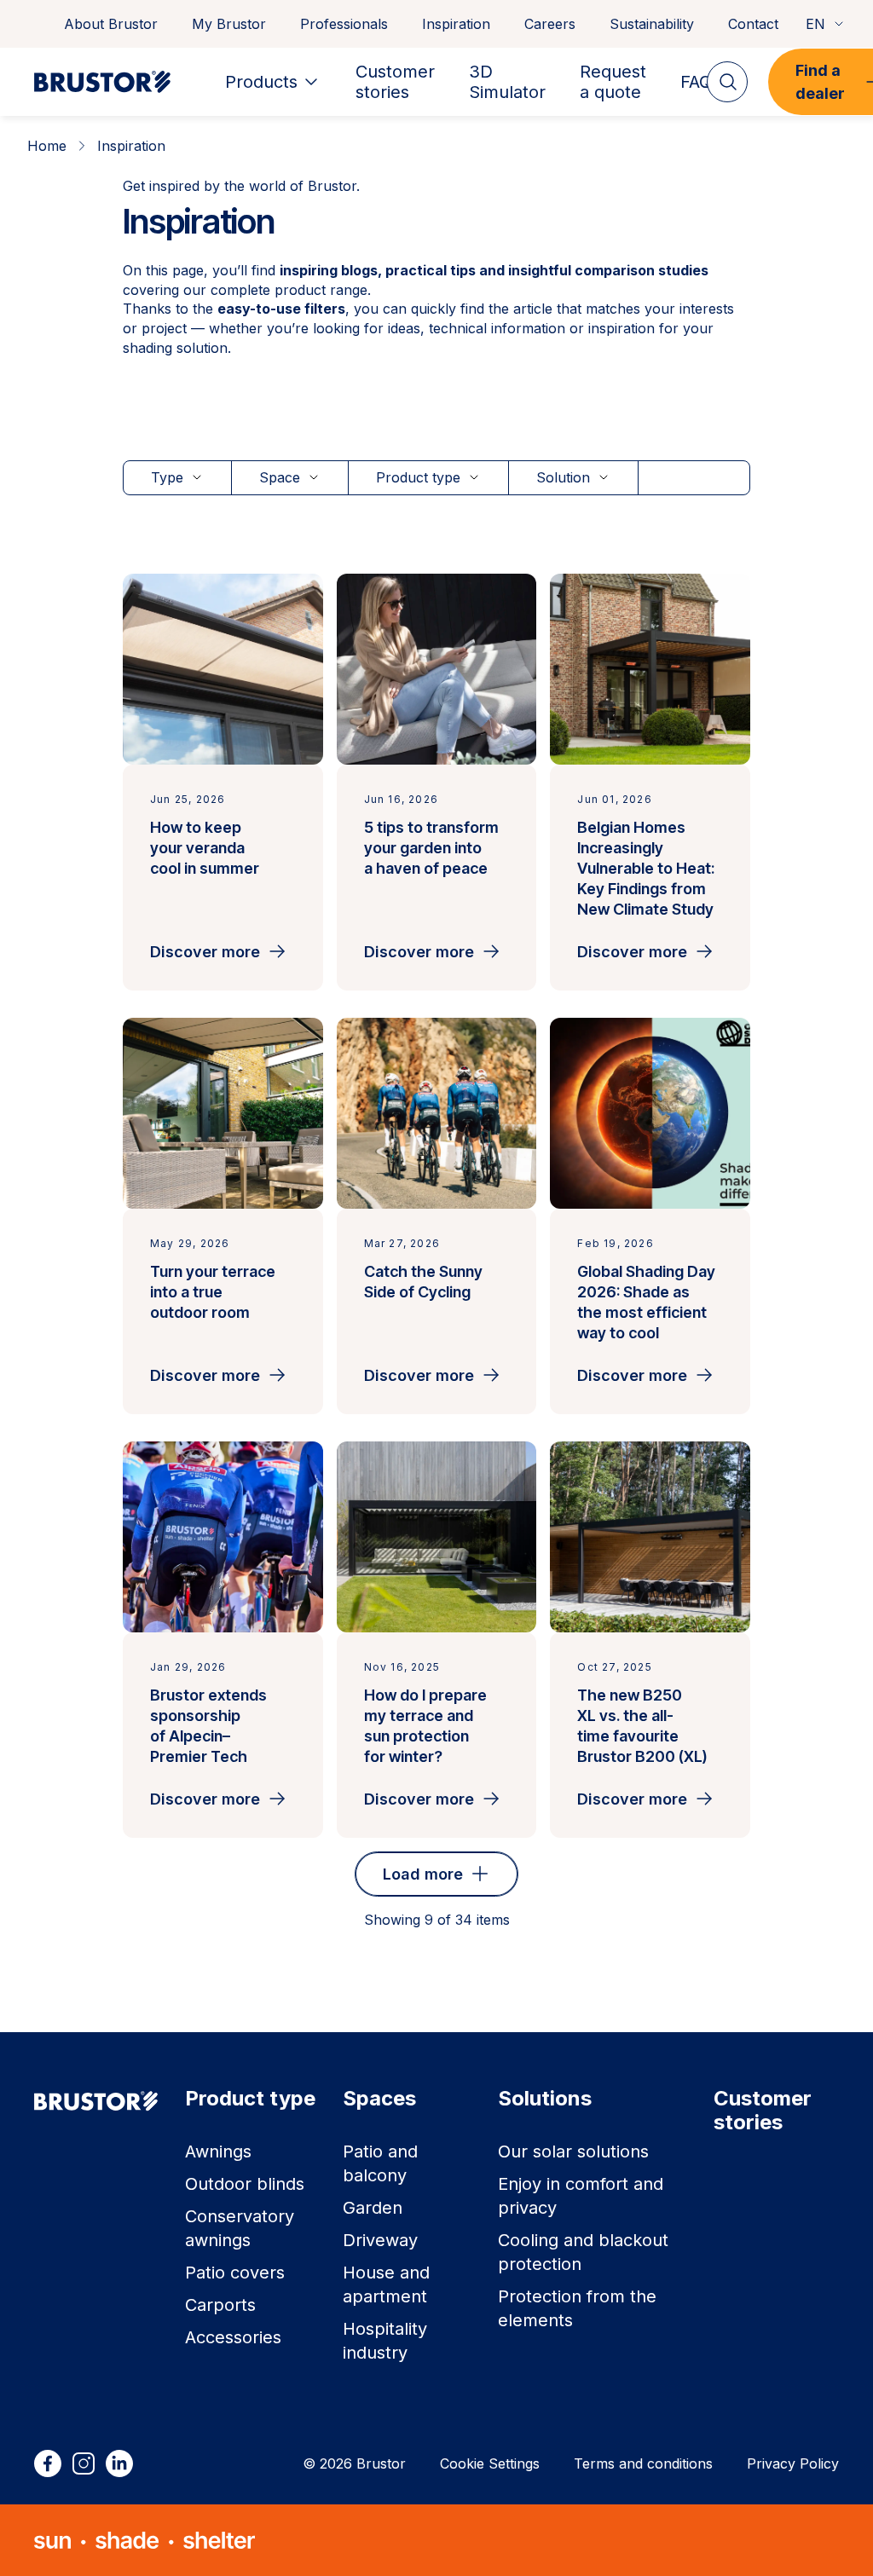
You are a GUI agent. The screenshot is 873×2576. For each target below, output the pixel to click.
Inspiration (456, 24)
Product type (418, 477)
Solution (563, 477)
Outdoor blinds (245, 2184)
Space (280, 477)
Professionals (344, 24)
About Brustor (111, 24)
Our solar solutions (573, 2151)
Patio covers (235, 2273)
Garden (373, 2208)
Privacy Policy (793, 2463)
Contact (753, 24)
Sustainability (652, 24)
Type (167, 477)
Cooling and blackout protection (583, 2252)
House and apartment (386, 2284)
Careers (550, 24)
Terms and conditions (643, 2463)
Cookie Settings (490, 2463)
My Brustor (229, 24)
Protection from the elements (577, 2308)
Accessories (233, 2337)
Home (47, 146)
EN (815, 24)
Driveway (380, 2240)
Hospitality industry (385, 2341)
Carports (220, 2305)
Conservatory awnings (240, 2228)
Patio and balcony (380, 2163)
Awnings (218, 2151)
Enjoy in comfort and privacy (581, 2196)
